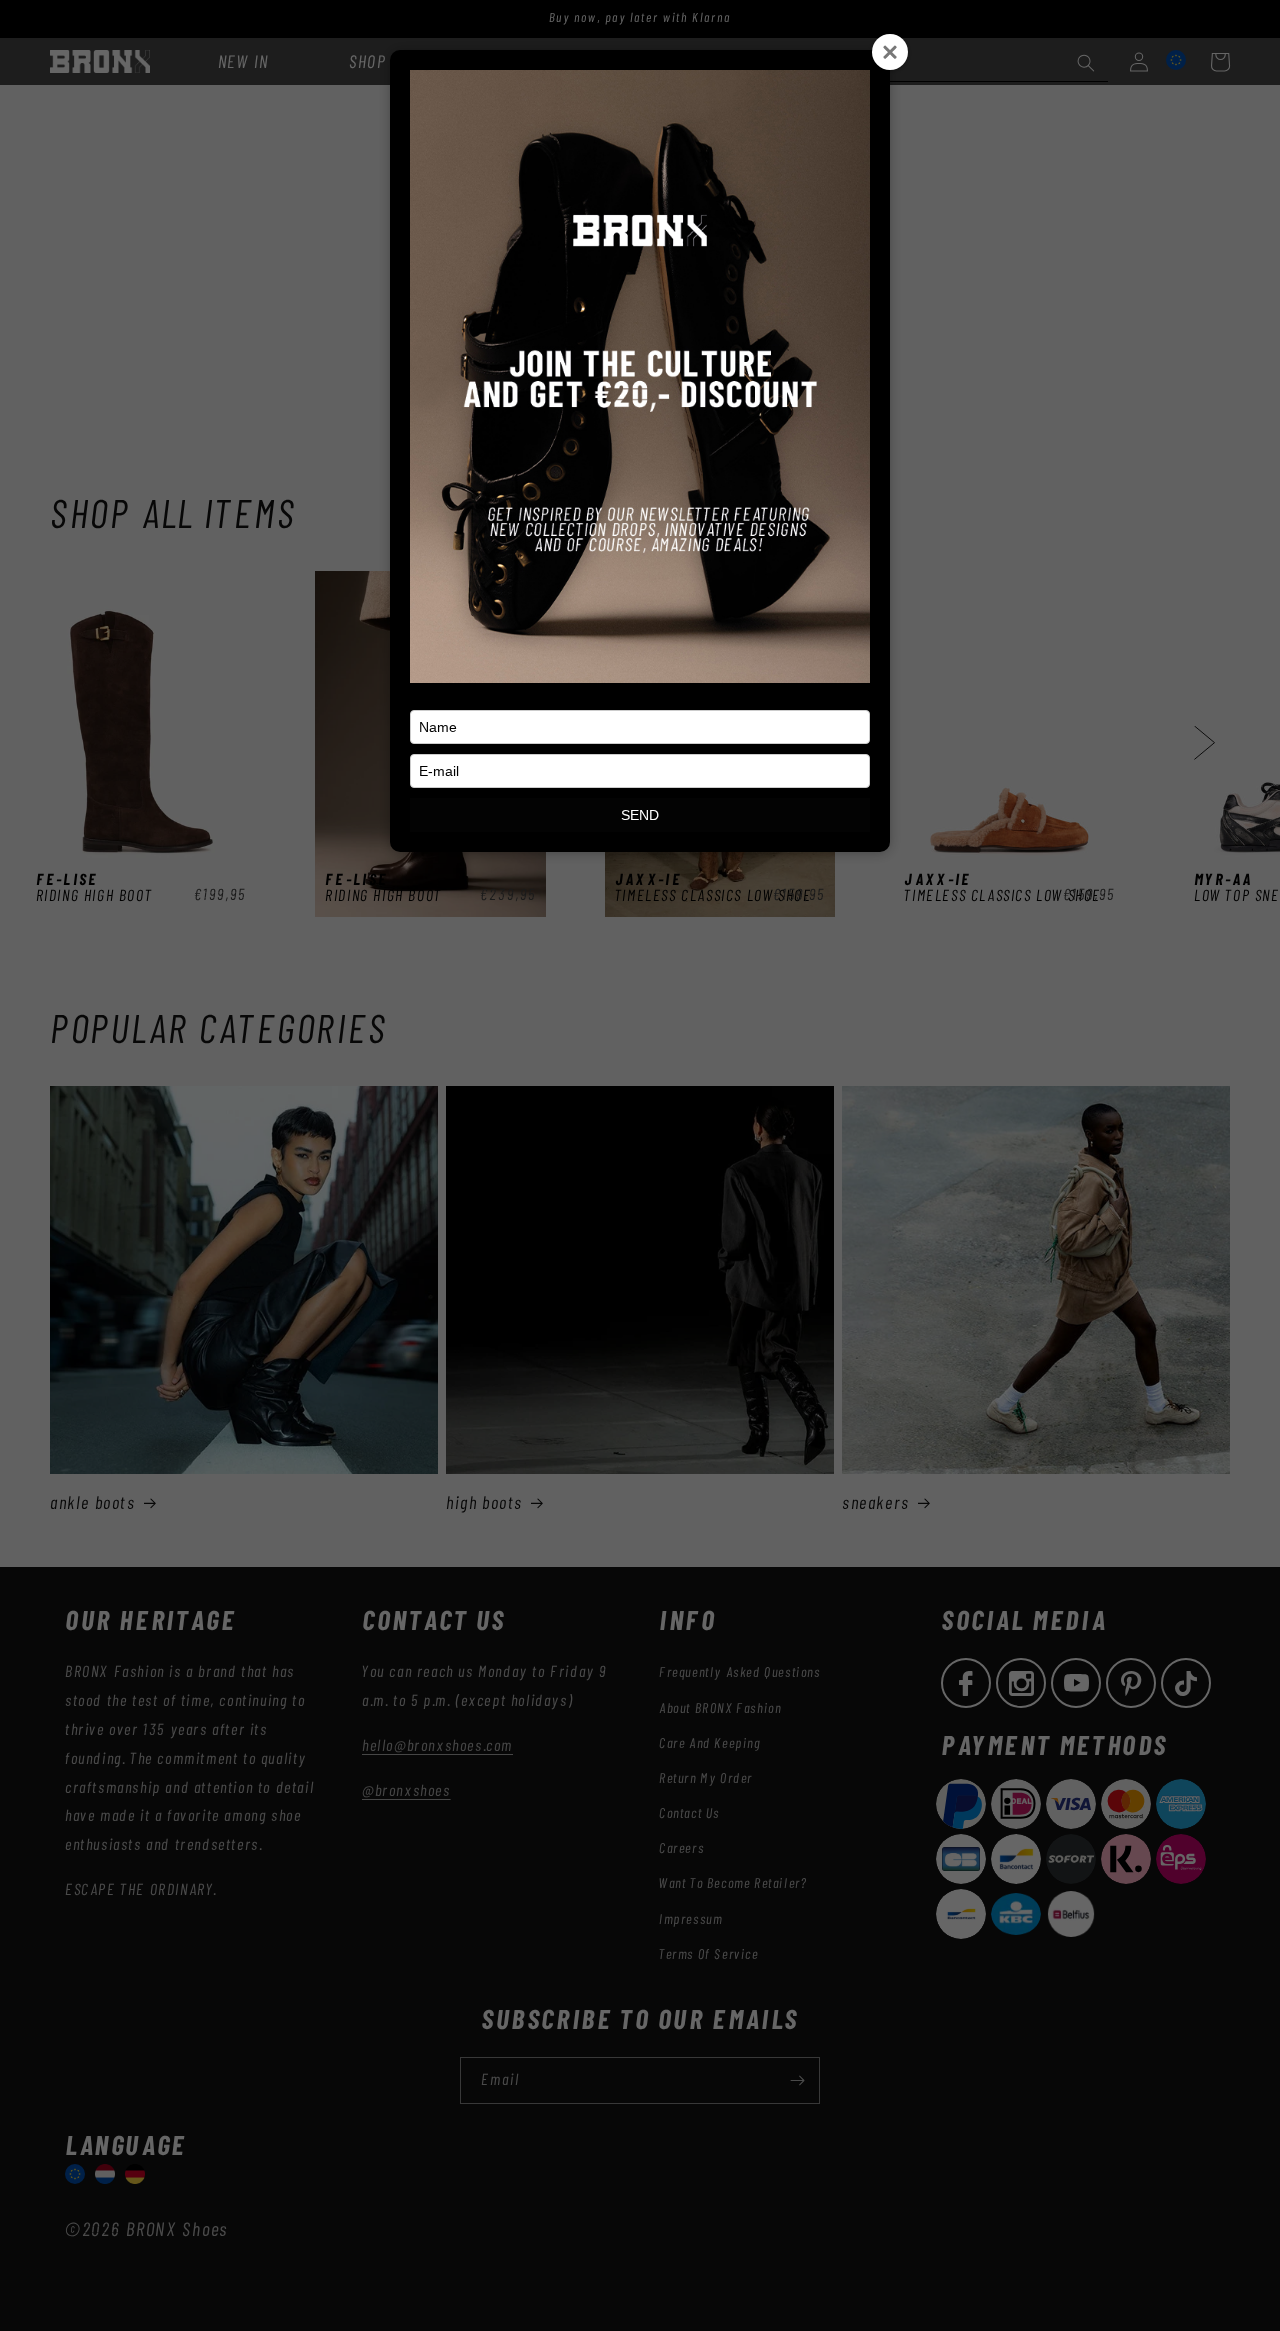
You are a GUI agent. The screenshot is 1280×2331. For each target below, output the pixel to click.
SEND (640, 815)
